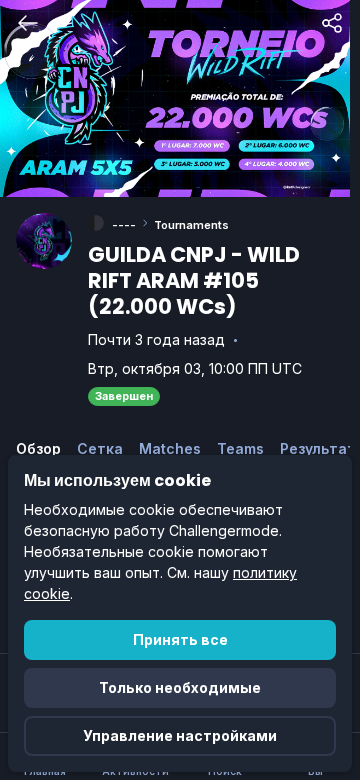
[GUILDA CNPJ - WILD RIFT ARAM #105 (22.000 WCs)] (44, 241)
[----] (96, 223)
